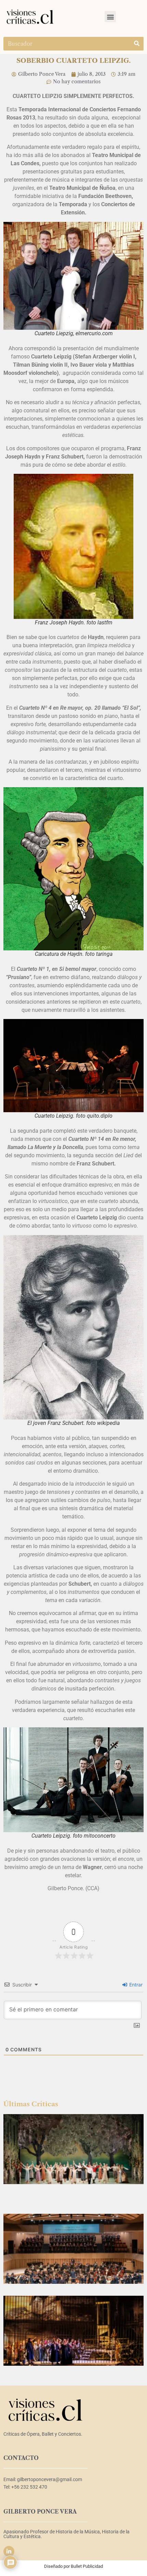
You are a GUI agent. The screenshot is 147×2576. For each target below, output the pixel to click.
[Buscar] (137, 44)
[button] (110, 17)
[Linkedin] (9, 2551)
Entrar (135, 1985)
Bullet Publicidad (87, 2566)
